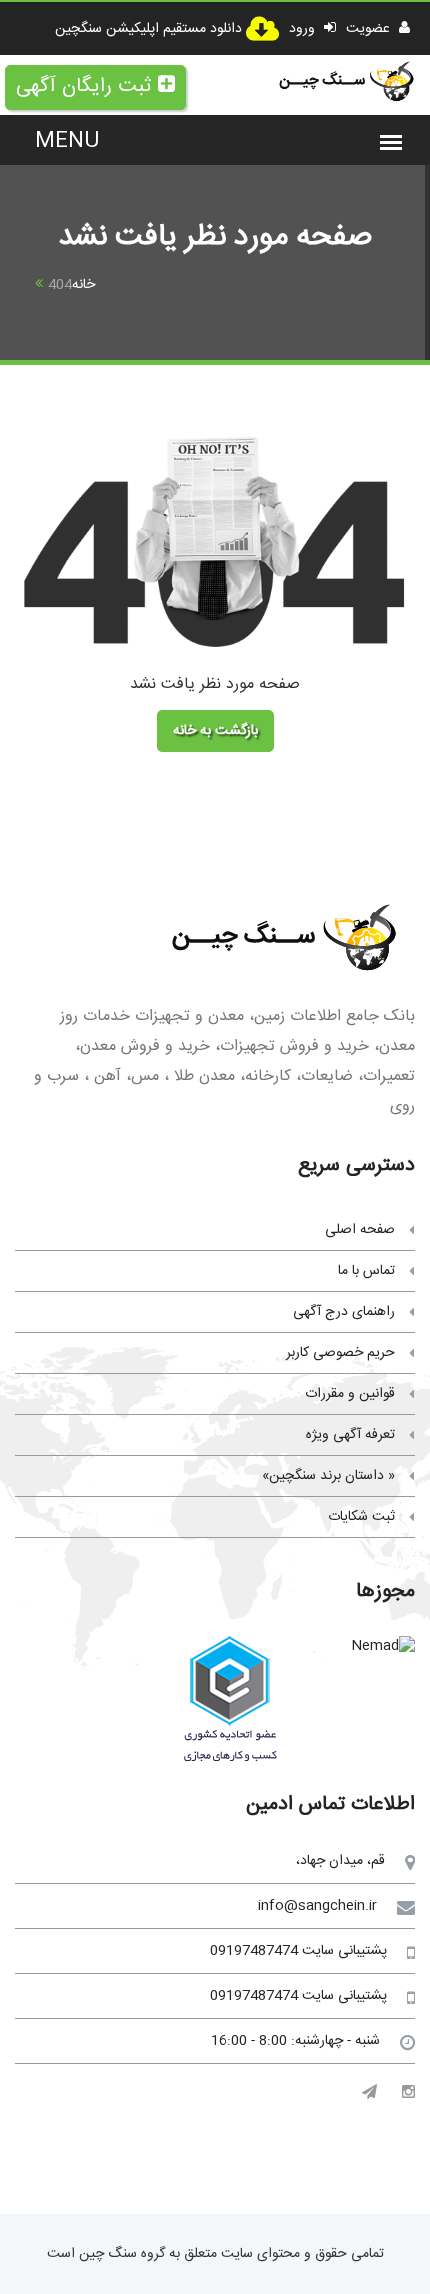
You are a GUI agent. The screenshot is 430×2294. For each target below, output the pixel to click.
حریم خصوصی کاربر (340, 1353)
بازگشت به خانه (215, 731)
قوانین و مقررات (350, 1394)
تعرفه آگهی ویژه (350, 1435)
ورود (304, 29)
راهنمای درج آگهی (344, 1312)
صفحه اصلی (360, 1230)
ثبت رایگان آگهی (83, 86)
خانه (83, 285)
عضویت (370, 29)
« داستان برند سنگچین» (328, 1476)
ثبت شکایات (361, 1517)
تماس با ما (366, 1271)
